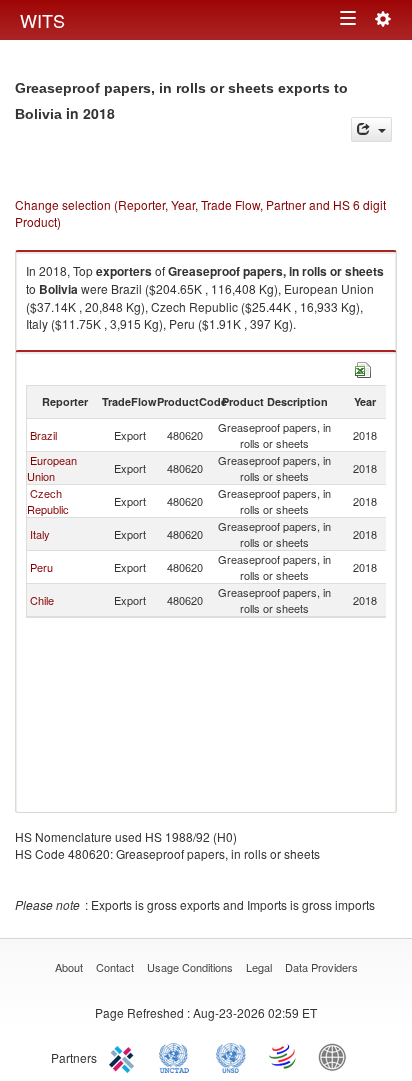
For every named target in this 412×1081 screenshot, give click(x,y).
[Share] (371, 129)
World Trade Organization (284, 1056)
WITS (42, 20)
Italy (40, 534)
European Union (52, 468)
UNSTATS (231, 1056)
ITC (125, 1056)
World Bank (337, 1056)
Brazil (43, 435)
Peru (41, 567)
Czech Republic (48, 501)
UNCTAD (178, 1056)
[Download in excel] (363, 367)
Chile (42, 600)
